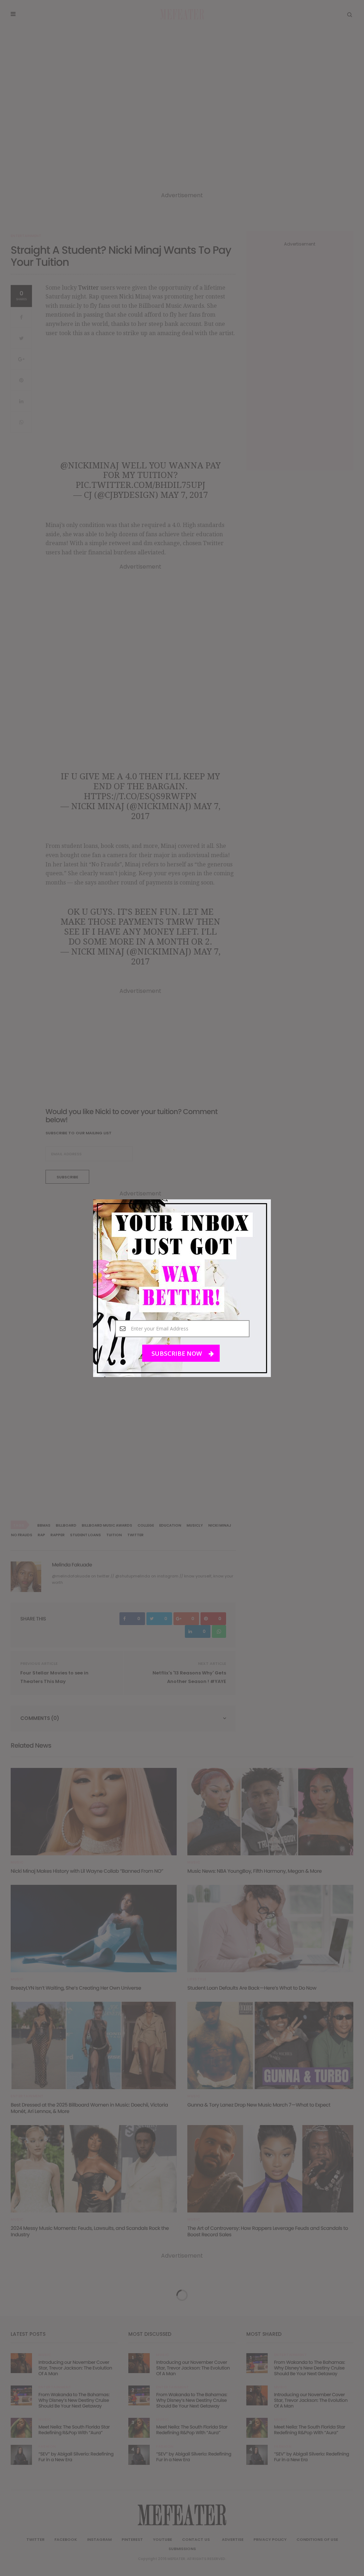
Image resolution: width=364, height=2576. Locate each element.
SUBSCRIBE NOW (177, 1353)
